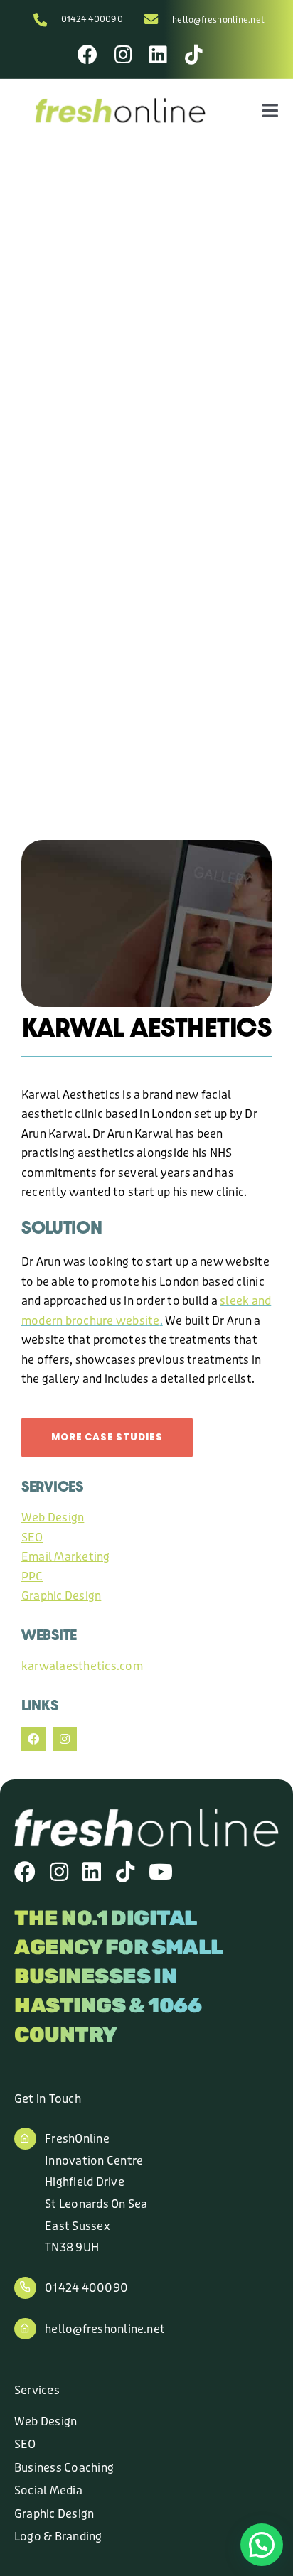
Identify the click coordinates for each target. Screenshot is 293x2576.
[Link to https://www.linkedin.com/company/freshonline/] (158, 55)
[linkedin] (92, 1872)
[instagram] (65, 1739)
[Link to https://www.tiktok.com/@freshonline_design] (194, 55)
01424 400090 (92, 19)
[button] (262, 2545)
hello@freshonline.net (218, 20)
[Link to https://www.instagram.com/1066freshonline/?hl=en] (123, 55)
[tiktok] (125, 1872)
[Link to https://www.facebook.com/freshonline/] (87, 55)
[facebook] (33, 1739)
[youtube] (161, 1872)
